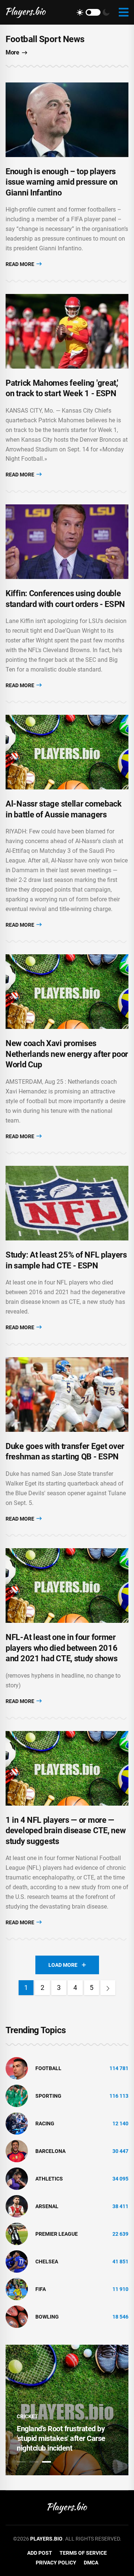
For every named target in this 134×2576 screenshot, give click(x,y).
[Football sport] (17, 2068)
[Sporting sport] (17, 2095)
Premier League (57, 2234)
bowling (47, 2317)
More (12, 52)
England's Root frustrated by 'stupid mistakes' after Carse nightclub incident (61, 2438)
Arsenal (47, 2206)
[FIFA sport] (17, 2289)
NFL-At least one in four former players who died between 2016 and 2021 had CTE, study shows (61, 1648)
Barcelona (50, 2151)
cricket (27, 2416)
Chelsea (47, 2262)
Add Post (40, 2553)
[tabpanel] (67, 2410)
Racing (45, 2123)
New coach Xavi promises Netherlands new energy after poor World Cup (67, 1054)
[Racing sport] (17, 2123)
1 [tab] (21, 2462)
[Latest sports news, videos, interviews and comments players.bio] (26, 12)
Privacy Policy (56, 2563)
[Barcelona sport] (17, 2151)
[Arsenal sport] (17, 2206)
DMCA (91, 2563)
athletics (49, 2179)
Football (48, 2068)
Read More (20, 264)
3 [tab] (47, 2462)
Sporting (48, 2096)
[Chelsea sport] (17, 2261)
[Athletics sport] (17, 2178)
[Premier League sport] (17, 2234)
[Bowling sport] (17, 2316)
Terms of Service (83, 2553)
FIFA (41, 2289)
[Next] (108, 1988)
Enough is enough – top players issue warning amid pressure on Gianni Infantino (62, 182)
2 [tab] (34, 2462)
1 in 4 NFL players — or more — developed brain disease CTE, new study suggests (66, 1831)
